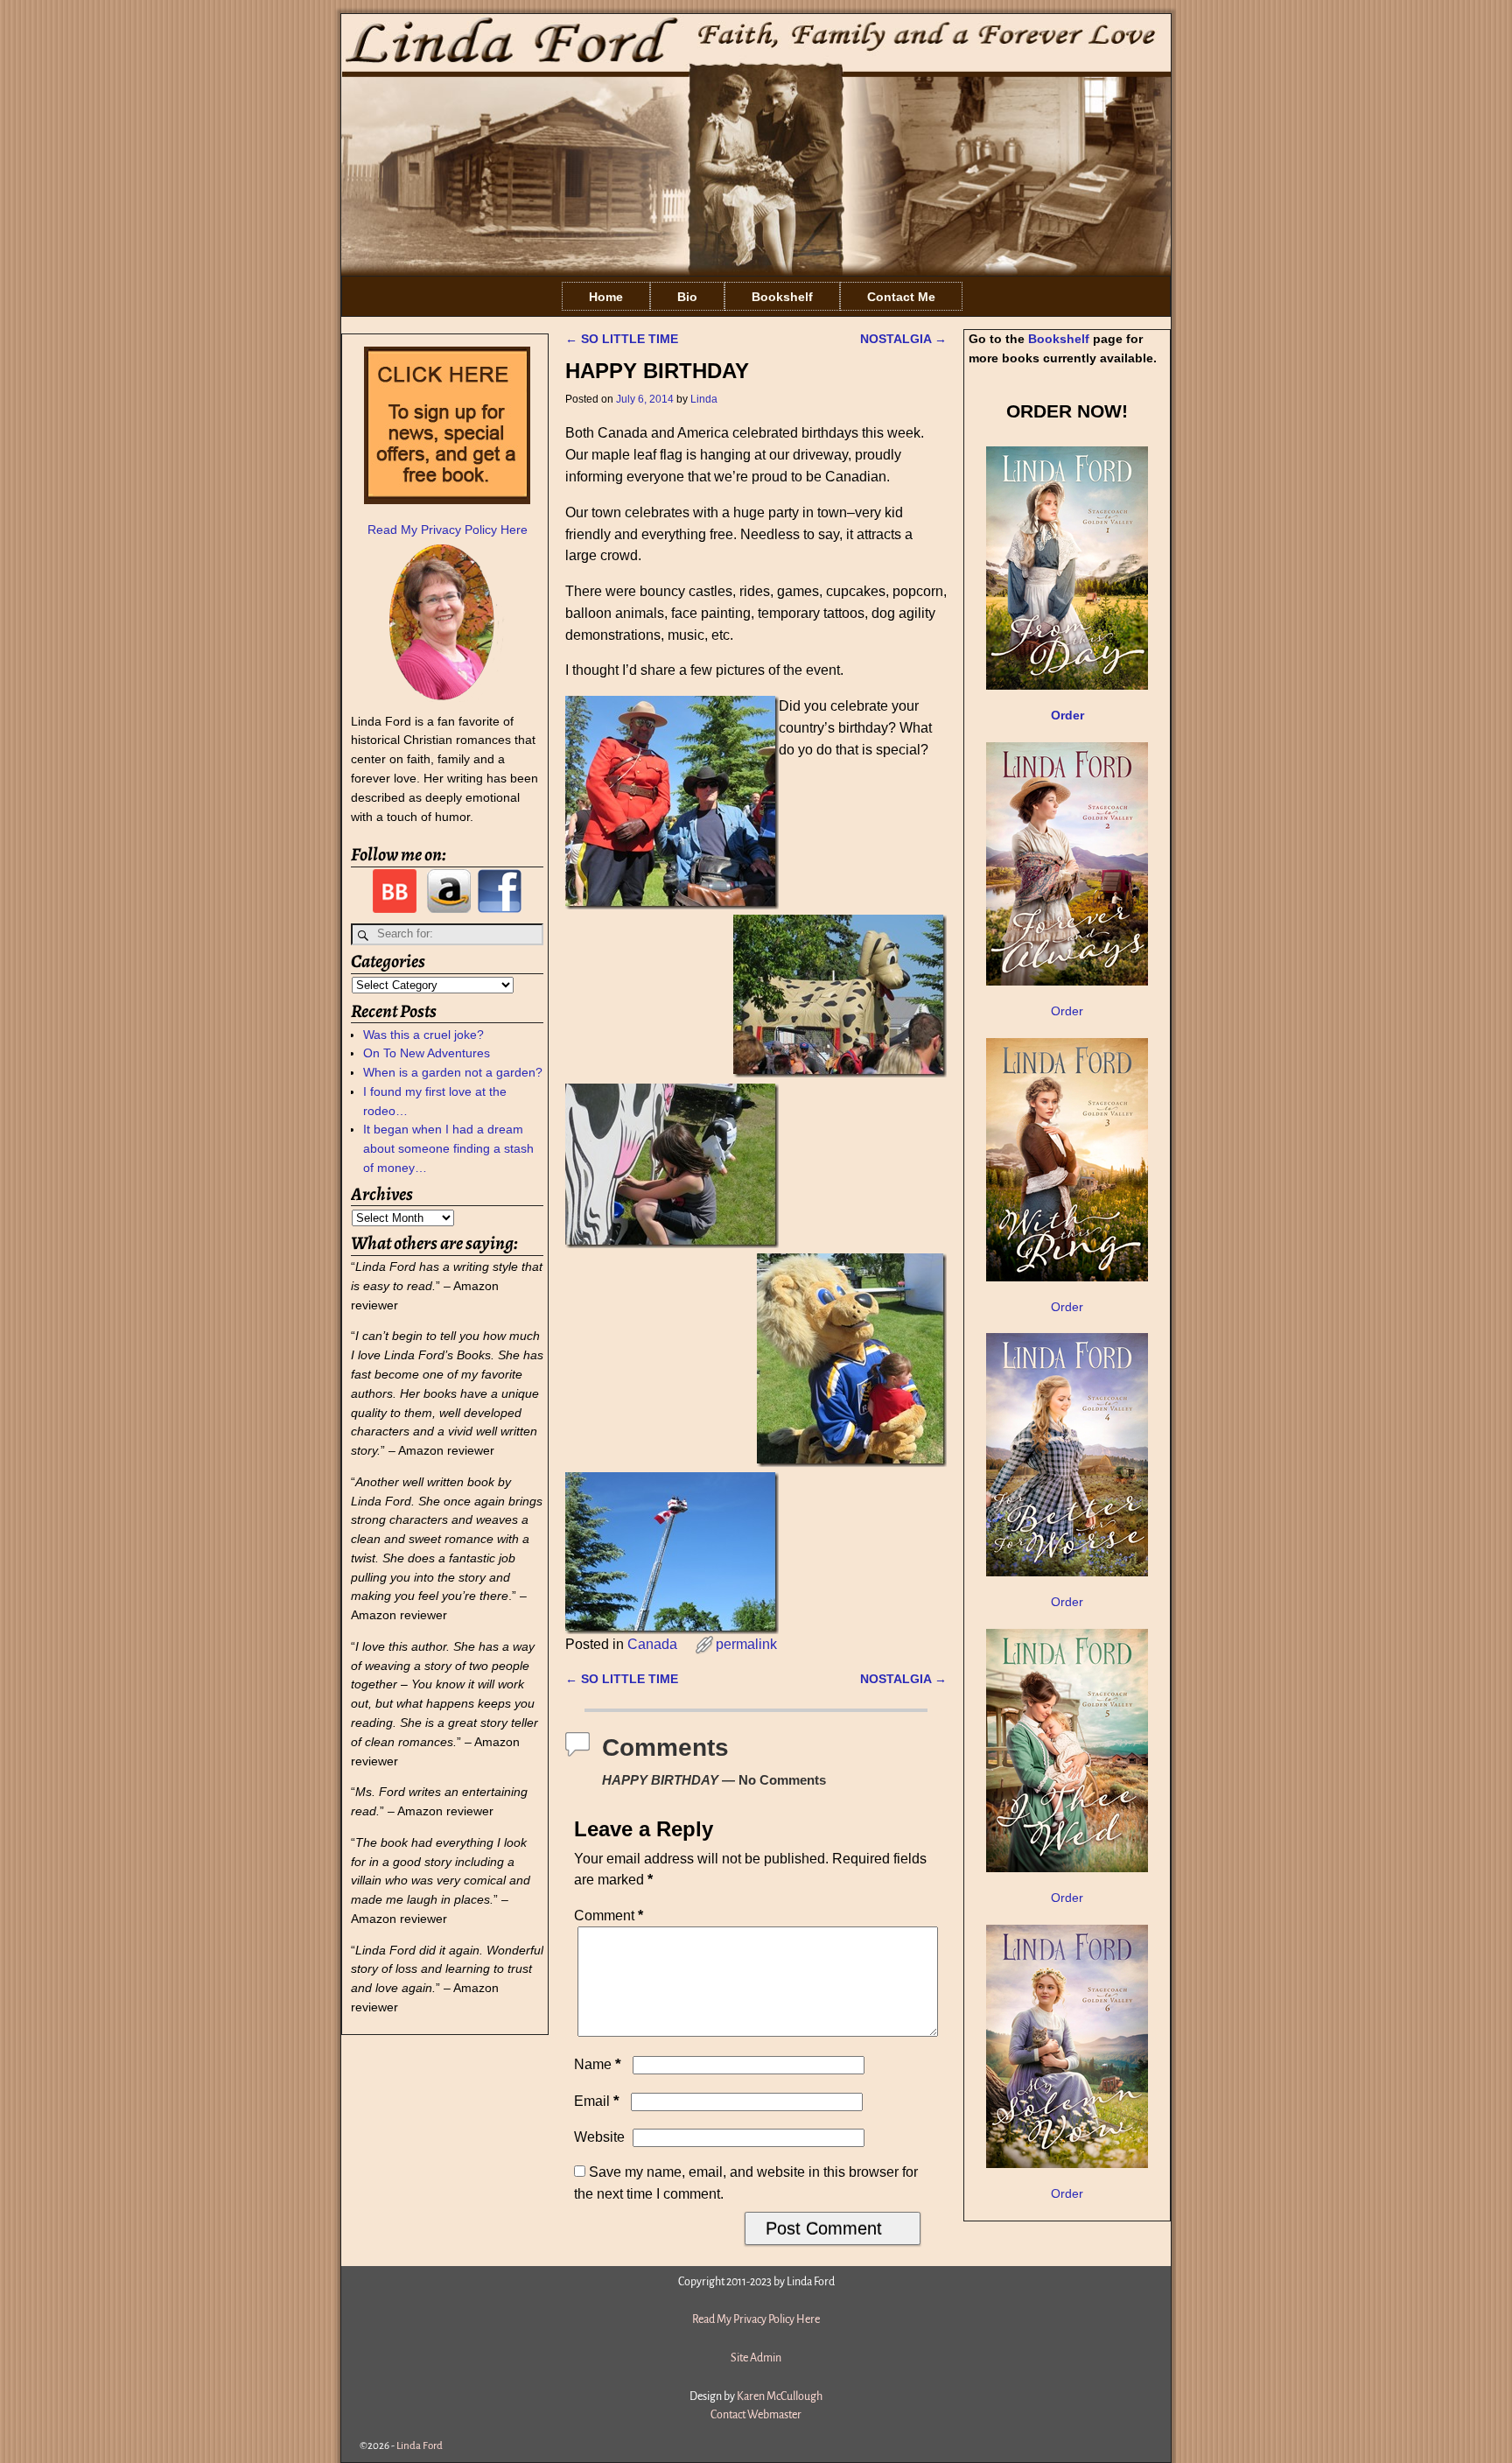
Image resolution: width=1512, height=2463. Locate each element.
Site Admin (756, 2358)
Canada (652, 1644)
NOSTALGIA (903, 339)
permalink (746, 1644)
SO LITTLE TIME (622, 339)
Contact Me (901, 297)
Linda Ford (420, 2446)
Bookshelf (782, 297)
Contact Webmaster (756, 2415)
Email (597, 2101)
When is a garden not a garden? (453, 1072)
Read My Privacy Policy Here (448, 530)
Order (1067, 1011)
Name (598, 2064)
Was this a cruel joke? (423, 1035)
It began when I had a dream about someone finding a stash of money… (448, 1148)
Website (599, 2137)
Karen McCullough (780, 2396)
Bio (687, 297)
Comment (609, 1916)
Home (606, 297)
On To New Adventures (427, 1053)
